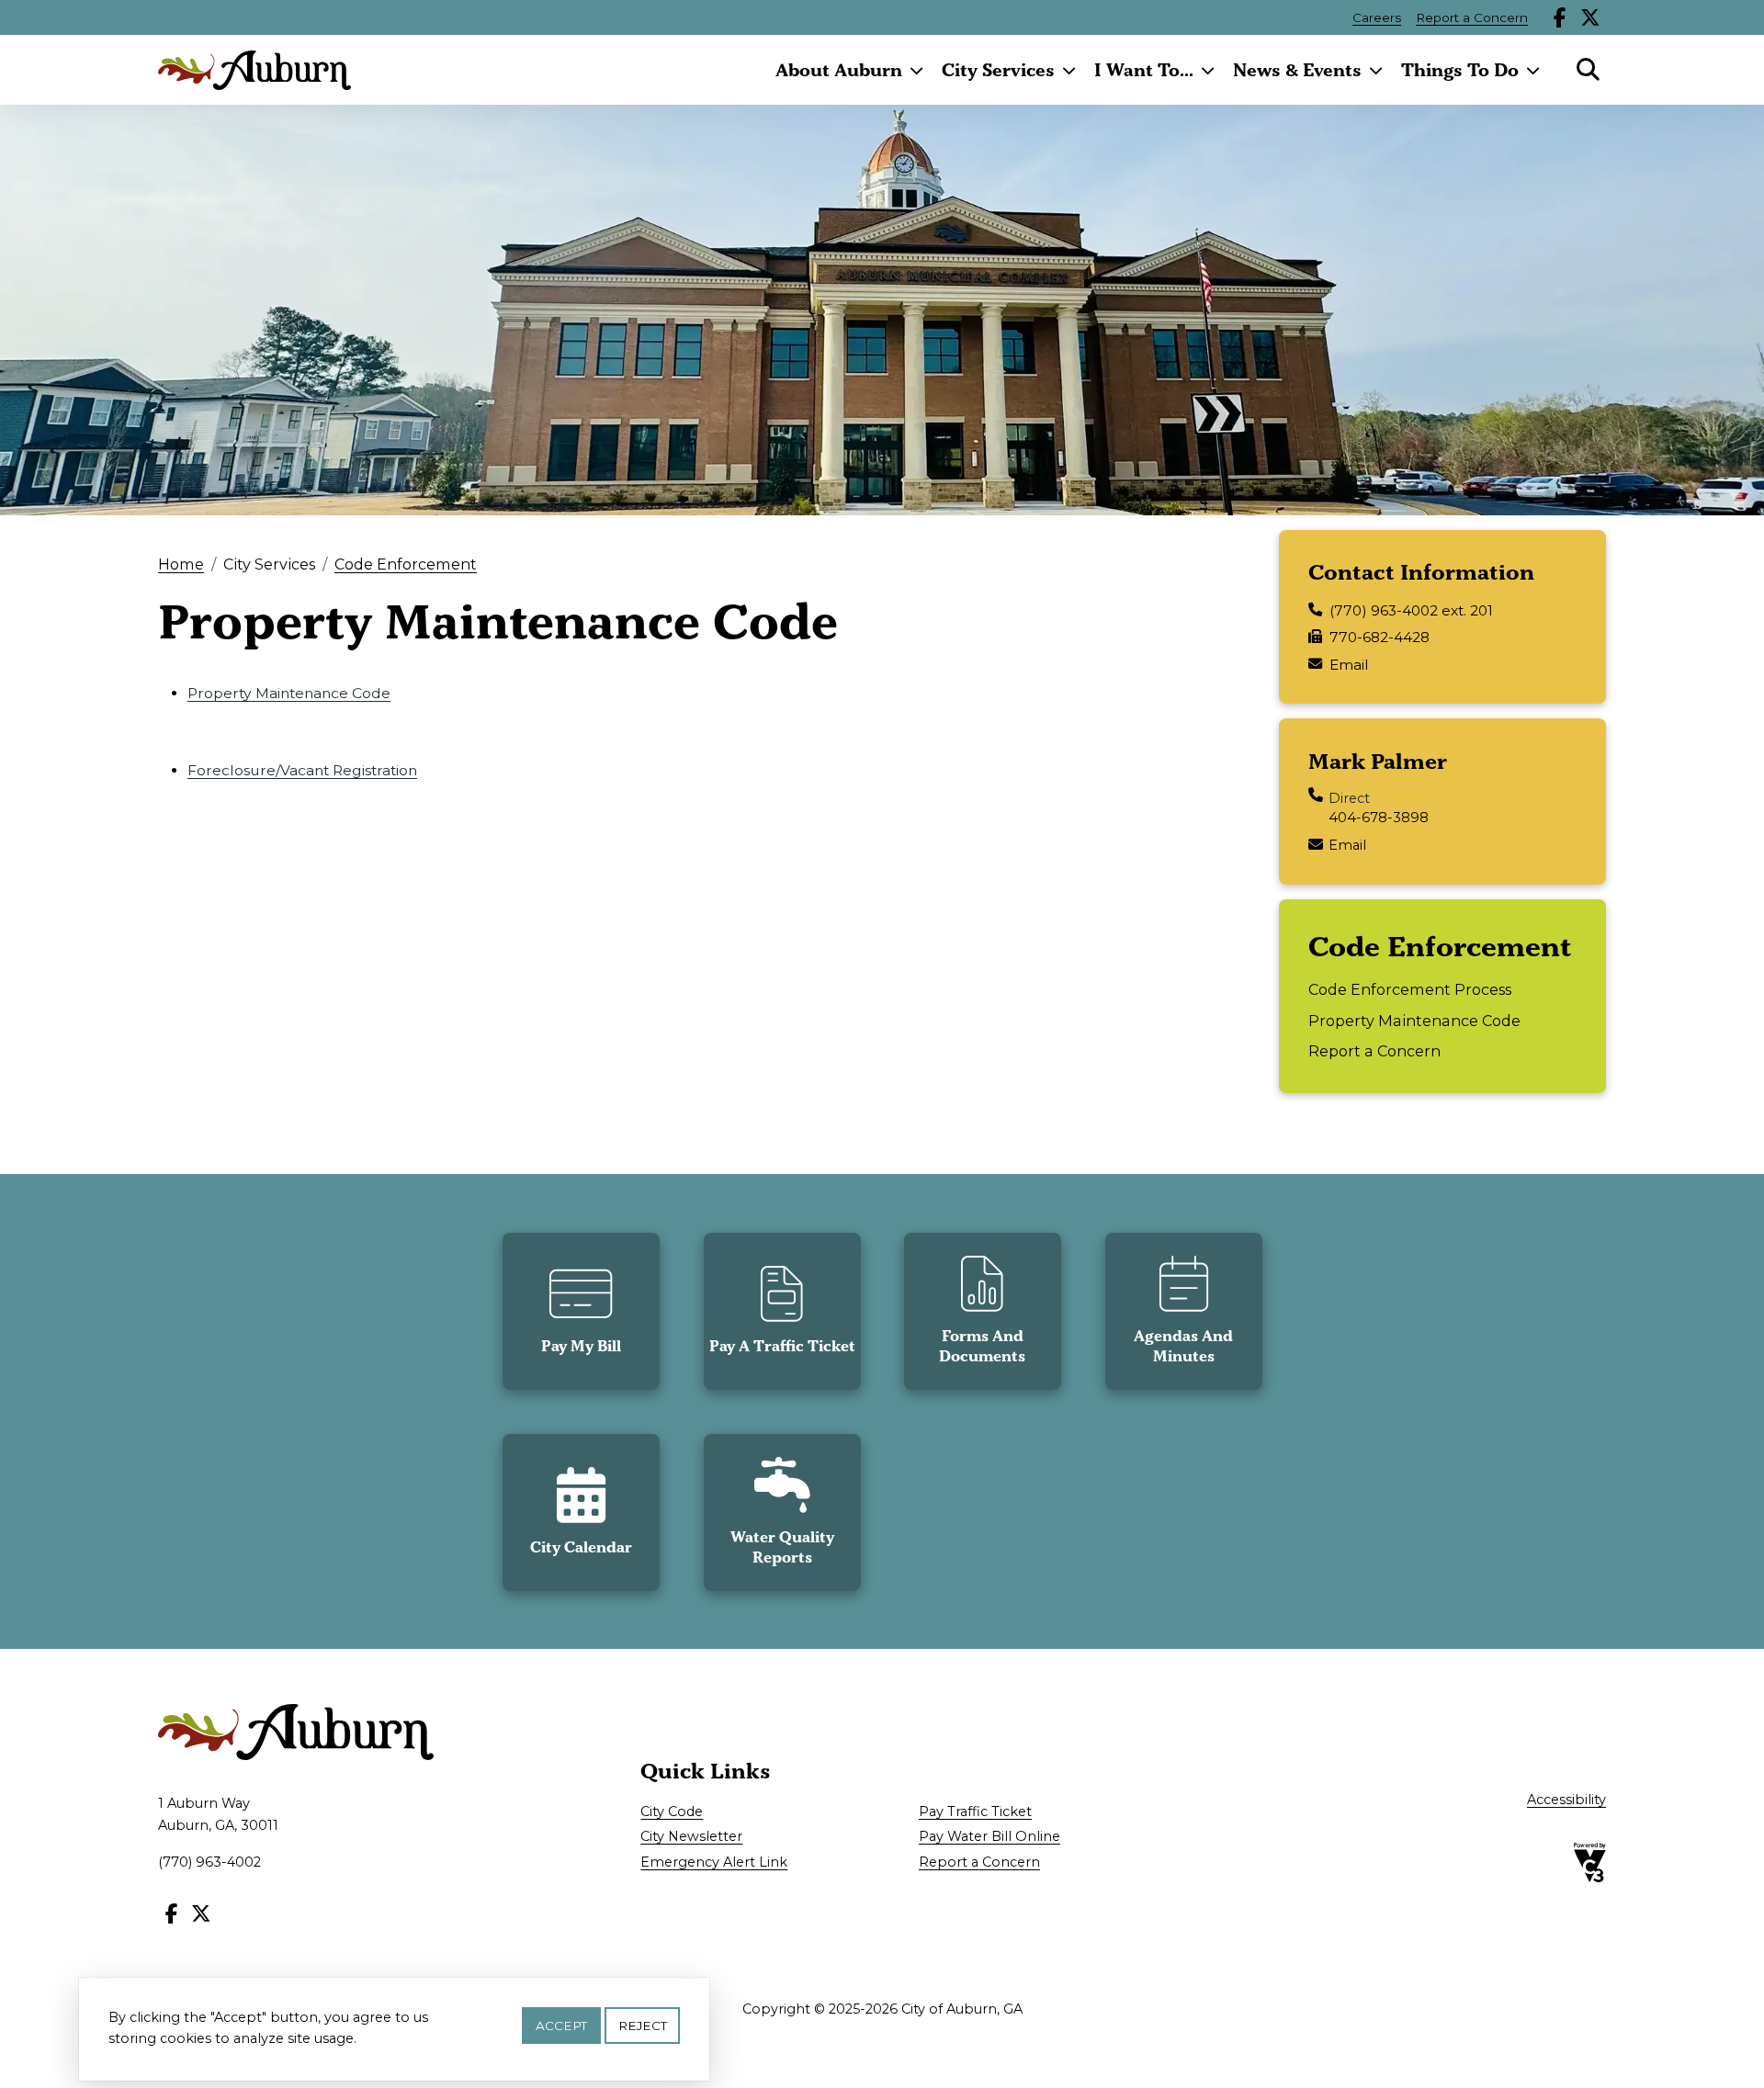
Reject (643, 2026)
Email (1349, 665)
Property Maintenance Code (289, 693)
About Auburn (839, 70)
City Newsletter (691, 1836)
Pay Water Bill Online (989, 1836)
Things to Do (1460, 70)
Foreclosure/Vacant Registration (302, 770)
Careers (1377, 17)
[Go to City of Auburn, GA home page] (254, 70)
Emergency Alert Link (714, 1862)
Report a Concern (1472, 17)
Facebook (1560, 17)
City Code (672, 1811)
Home (181, 564)
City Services (998, 70)
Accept (561, 2026)
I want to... (1144, 70)
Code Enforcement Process (1410, 989)
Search (1588, 70)
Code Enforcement (406, 564)
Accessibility (1566, 1800)
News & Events (1297, 70)
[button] (581, 1311)
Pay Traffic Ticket (975, 1811)
